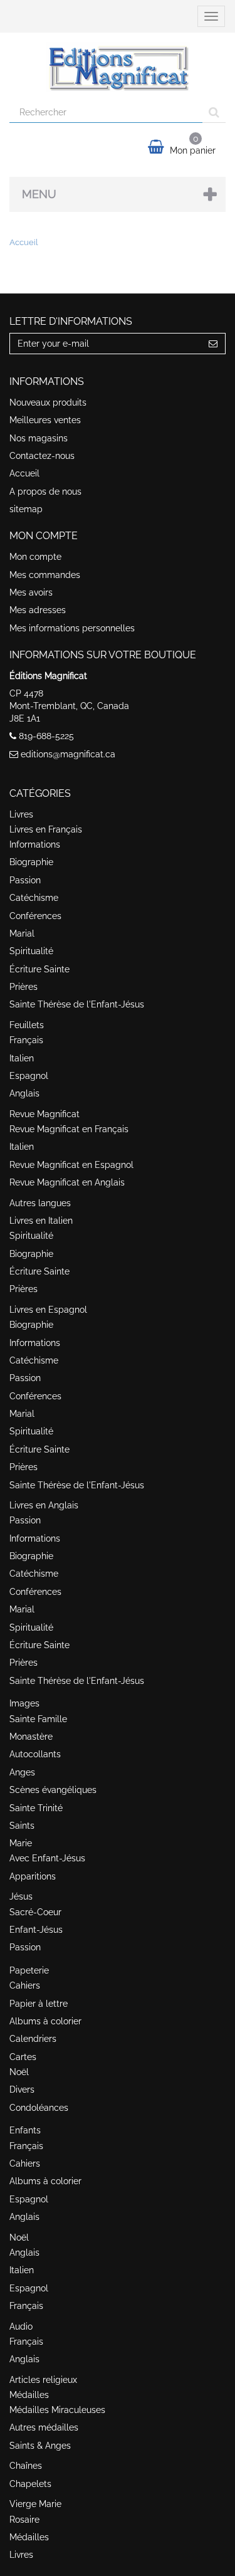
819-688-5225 (46, 736)
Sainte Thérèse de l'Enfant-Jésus (77, 1004)
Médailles (29, 2395)
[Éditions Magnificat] (118, 67)
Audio (21, 2326)
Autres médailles (44, 2427)
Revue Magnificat (44, 1114)
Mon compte (35, 557)
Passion (25, 880)
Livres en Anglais (44, 1505)
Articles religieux (43, 2380)
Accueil (24, 473)
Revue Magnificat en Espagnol (71, 1165)
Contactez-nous (42, 456)
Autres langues (40, 1203)
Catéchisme (34, 898)
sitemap (26, 509)
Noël (19, 2072)
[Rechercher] (214, 112)
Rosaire (24, 2520)
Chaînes (26, 2466)
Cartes (23, 2057)
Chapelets (30, 2484)
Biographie (31, 862)
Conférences (35, 916)
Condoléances (39, 2108)
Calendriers (33, 2039)
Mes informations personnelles (72, 628)
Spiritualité (31, 951)
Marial (22, 933)
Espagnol (29, 1076)
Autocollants (35, 1754)
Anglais (24, 1093)
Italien (22, 1058)
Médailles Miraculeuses (57, 2410)
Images (24, 1703)
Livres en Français (46, 829)
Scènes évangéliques (53, 1790)
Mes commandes (45, 575)
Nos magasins (39, 438)
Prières (23, 987)
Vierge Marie (35, 2504)
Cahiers (25, 1985)
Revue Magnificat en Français (69, 1129)
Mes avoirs (31, 592)
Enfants (25, 2130)
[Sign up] (213, 344)
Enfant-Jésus (36, 1930)
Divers (22, 2090)
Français (26, 1040)
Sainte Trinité (36, 1808)
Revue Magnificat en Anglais (67, 1182)
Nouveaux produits (48, 402)
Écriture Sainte (39, 969)
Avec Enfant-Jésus (47, 1858)
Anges (22, 1772)
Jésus (21, 1896)
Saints (22, 1826)
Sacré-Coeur (35, 1912)
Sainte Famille (38, 1719)
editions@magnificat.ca (68, 754)
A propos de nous (45, 492)
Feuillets (27, 1025)
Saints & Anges (40, 2446)
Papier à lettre (39, 2004)
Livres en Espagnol (48, 1310)
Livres (21, 814)
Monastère (31, 1737)
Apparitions (33, 1876)
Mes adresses (38, 610)
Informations (35, 844)
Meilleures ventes (45, 420)
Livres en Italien (41, 1221)
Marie (21, 1843)
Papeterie (29, 1970)
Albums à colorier (45, 2021)
